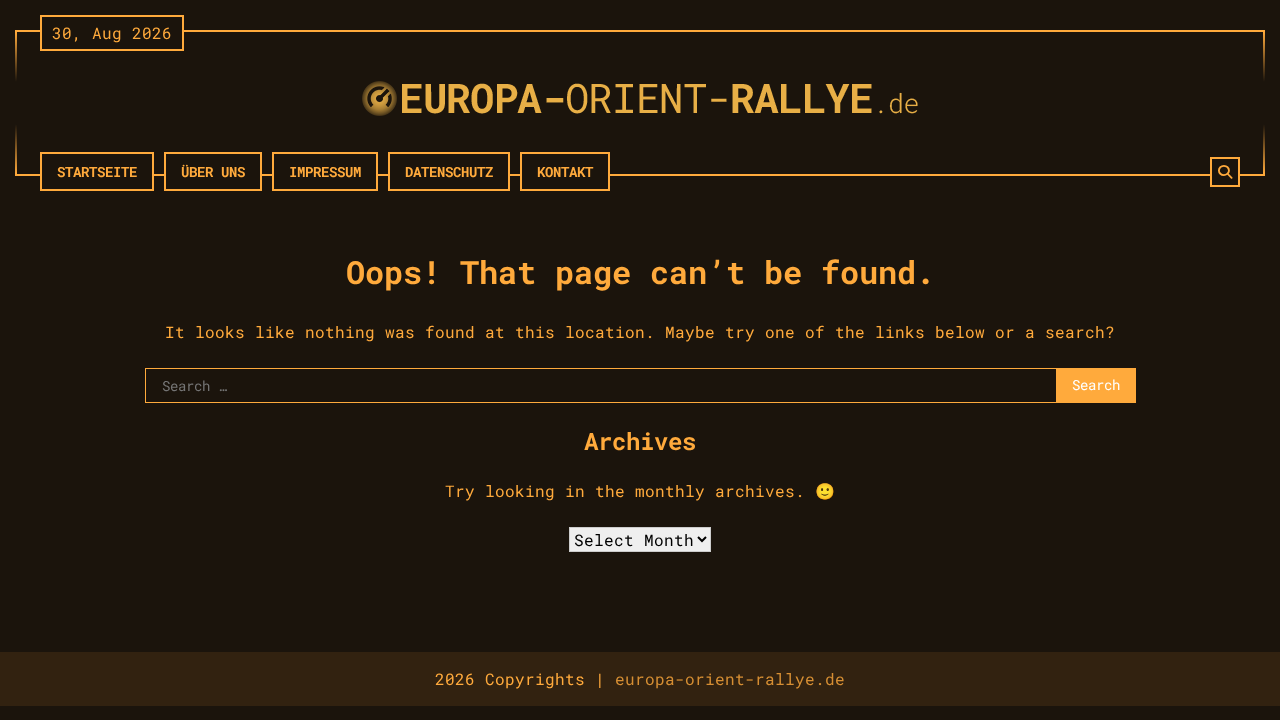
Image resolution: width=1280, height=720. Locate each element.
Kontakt (565, 171)
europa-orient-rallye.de (730, 678)
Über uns (213, 171)
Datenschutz (449, 171)
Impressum (325, 171)
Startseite (97, 171)
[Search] (1225, 172)
